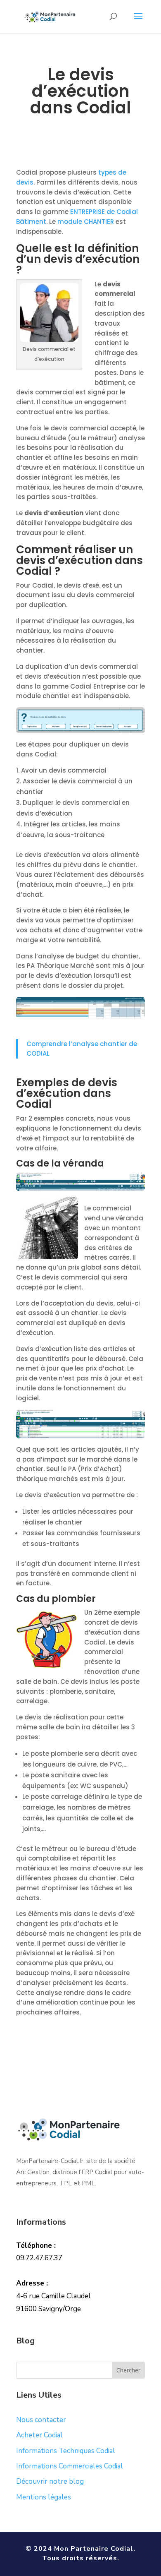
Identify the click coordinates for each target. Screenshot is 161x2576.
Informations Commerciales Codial (70, 2466)
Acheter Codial (39, 2435)
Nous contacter (41, 2420)
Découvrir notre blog (50, 2481)
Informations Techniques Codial (66, 2451)
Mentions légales (44, 2497)
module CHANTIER (86, 222)
